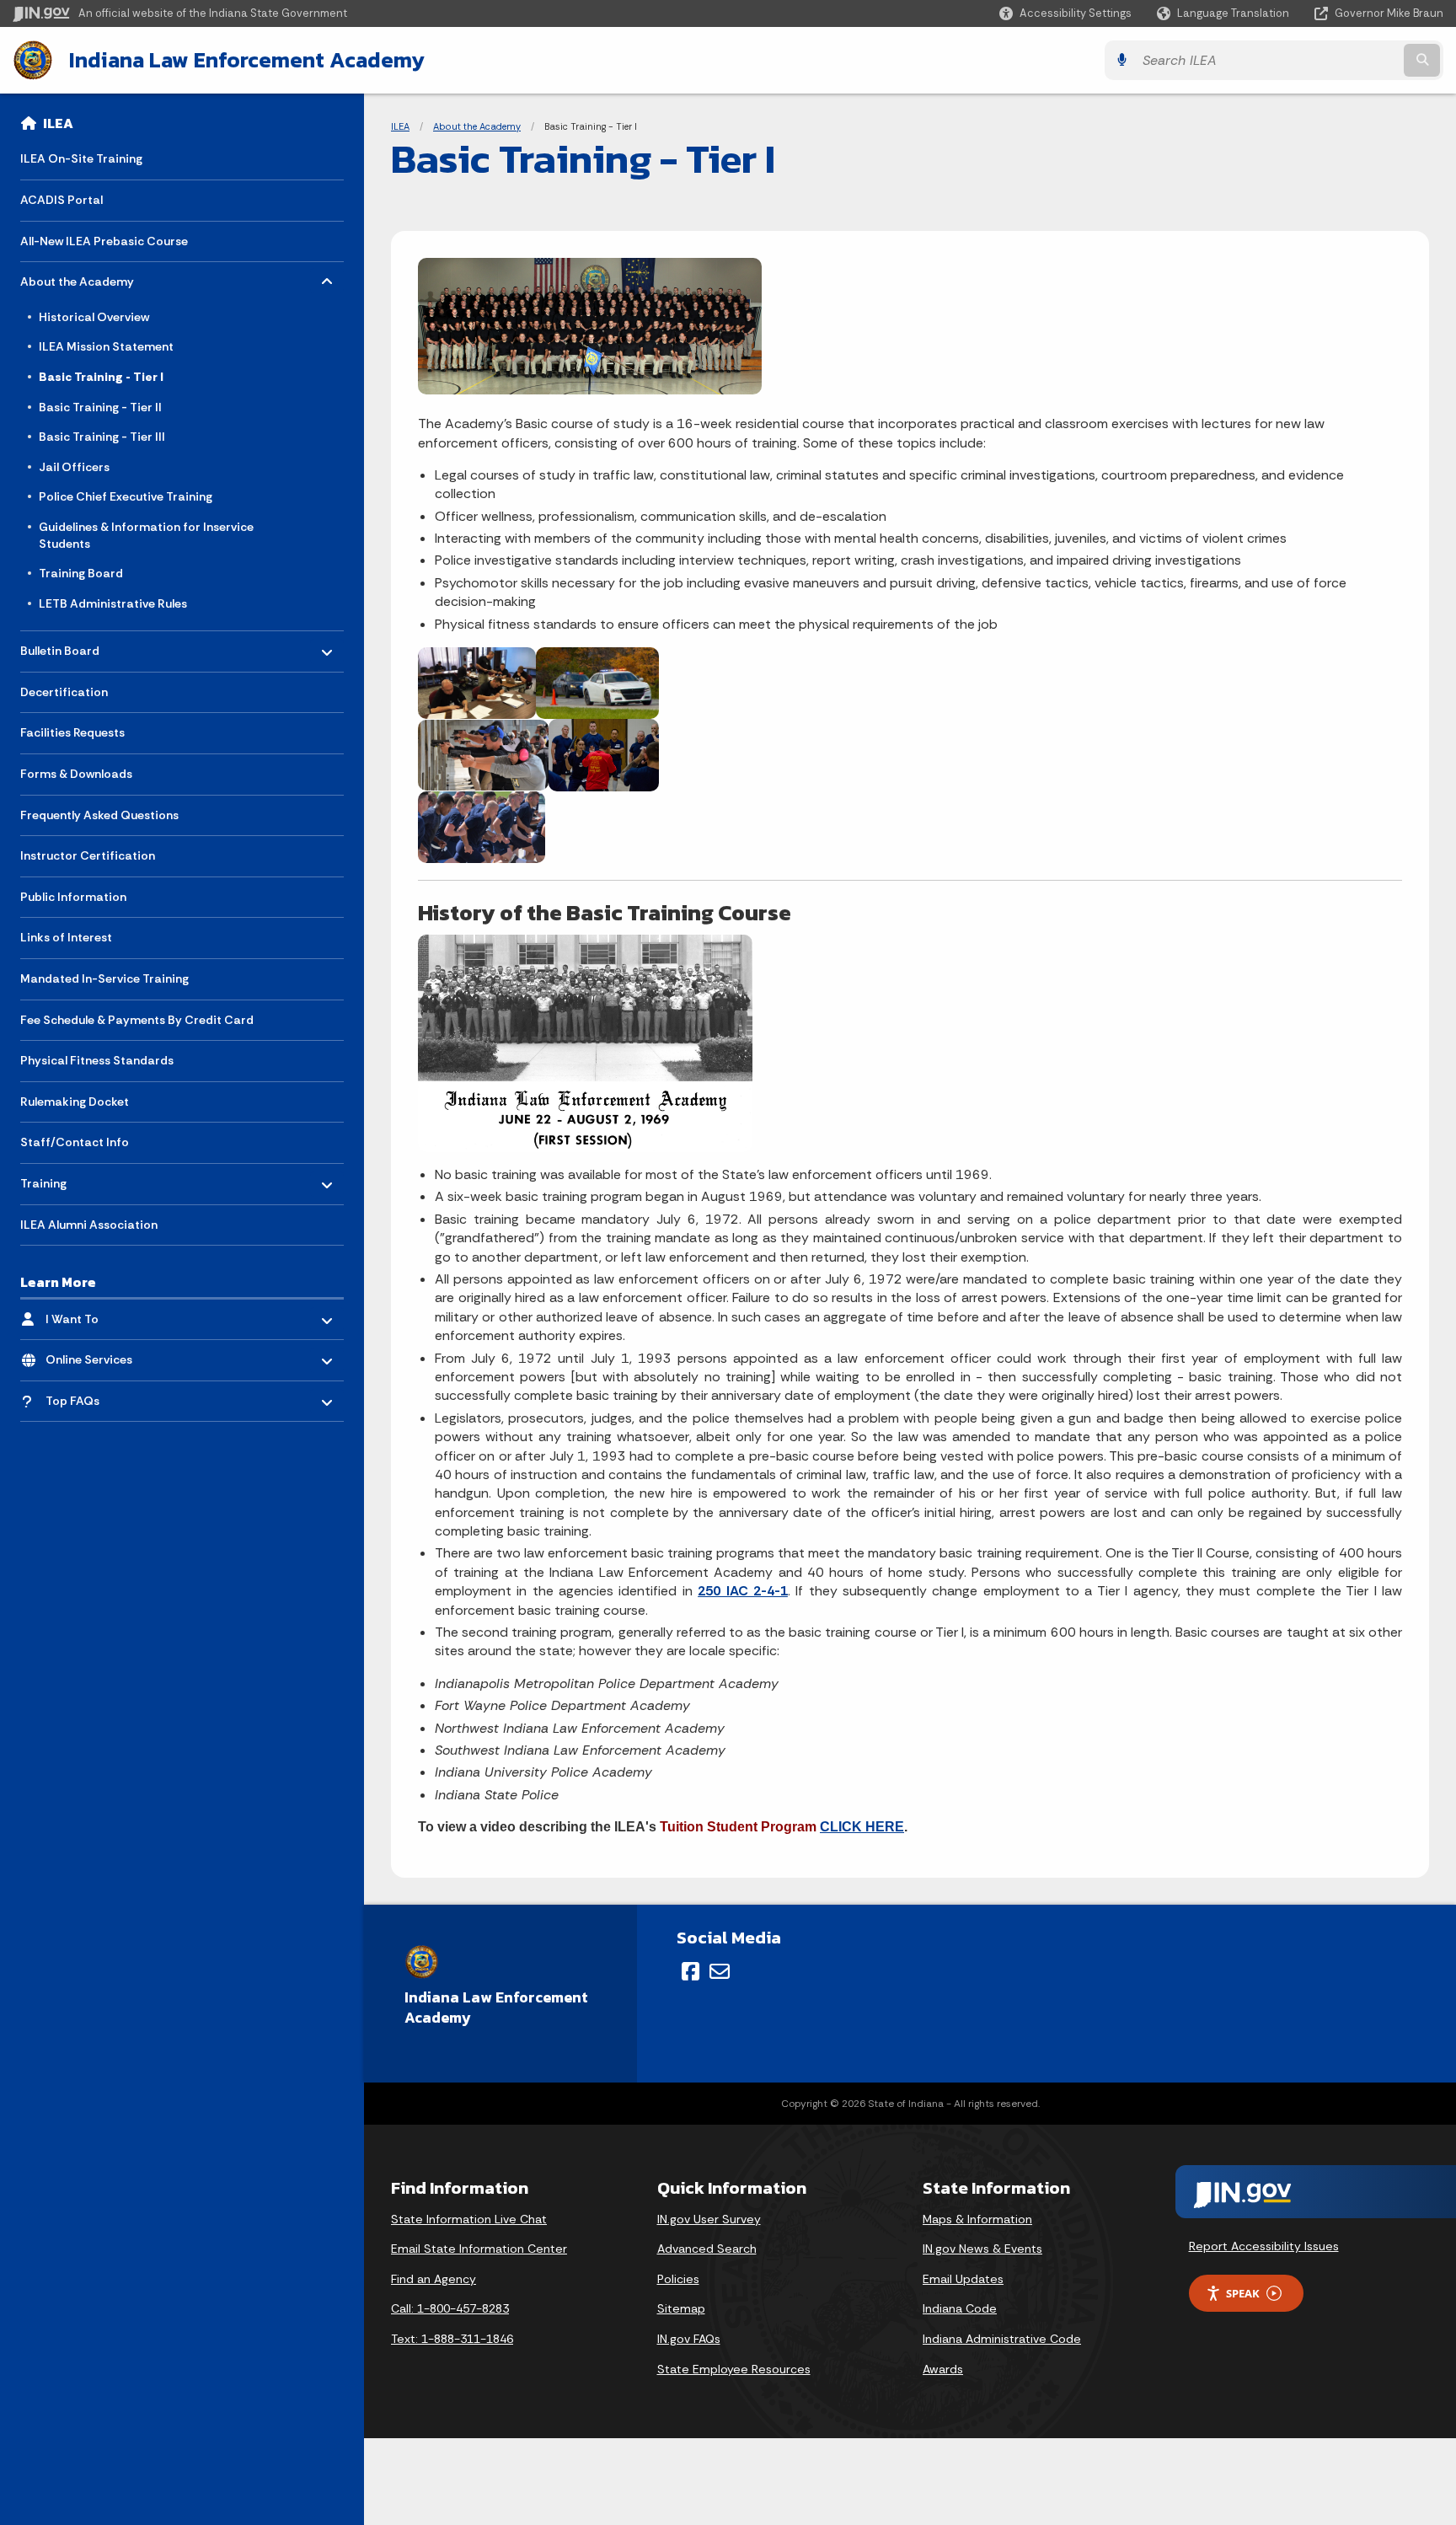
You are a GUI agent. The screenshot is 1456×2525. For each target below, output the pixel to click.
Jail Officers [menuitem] (74, 467)
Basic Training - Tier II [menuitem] (100, 407)
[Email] (720, 1971)
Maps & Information (977, 2219)
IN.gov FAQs (689, 2339)
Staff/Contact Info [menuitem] (75, 1142)
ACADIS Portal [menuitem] (62, 200)
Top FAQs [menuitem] (95, 1396)
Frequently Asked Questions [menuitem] (99, 815)
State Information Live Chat (469, 2219)
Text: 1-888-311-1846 (452, 2339)
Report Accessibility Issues (1264, 2246)
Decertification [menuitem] (64, 692)
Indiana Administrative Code (1002, 2339)
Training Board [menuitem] (81, 573)
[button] (1065, 13)
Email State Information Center (479, 2249)
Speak (1243, 2293)
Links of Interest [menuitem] (66, 937)
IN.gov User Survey (709, 2219)
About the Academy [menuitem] (77, 278)
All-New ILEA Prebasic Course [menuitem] (104, 241)
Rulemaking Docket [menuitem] (75, 1102)
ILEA (58, 123)
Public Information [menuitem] (73, 897)
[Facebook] (691, 1971)
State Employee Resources (734, 2369)
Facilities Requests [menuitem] (72, 732)
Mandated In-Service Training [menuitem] (104, 978)
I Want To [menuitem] (95, 1314)
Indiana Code (960, 2308)
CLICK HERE (862, 1827)
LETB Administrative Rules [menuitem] (113, 603)
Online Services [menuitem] (95, 1356)
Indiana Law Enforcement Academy (247, 60)
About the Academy (477, 126)
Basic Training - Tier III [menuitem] (102, 437)
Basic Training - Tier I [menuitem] (101, 377)
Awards (943, 2369)
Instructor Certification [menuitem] (88, 855)
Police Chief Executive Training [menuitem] (126, 496)
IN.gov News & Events (982, 2249)
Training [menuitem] (70, 1179)
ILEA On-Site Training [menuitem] (81, 158)
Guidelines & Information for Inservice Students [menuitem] (146, 535)
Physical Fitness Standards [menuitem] (97, 1060)
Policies (678, 2279)
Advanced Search (707, 2249)
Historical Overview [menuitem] (94, 317)
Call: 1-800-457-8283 (450, 2308)
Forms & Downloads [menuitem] (76, 774)
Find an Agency (434, 2279)
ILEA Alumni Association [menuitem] (89, 1225)
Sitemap (681, 2308)
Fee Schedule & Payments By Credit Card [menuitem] (137, 1020)
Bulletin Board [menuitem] (70, 647)
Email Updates (963, 2279)
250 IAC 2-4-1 (743, 1591)
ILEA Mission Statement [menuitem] (106, 346)
